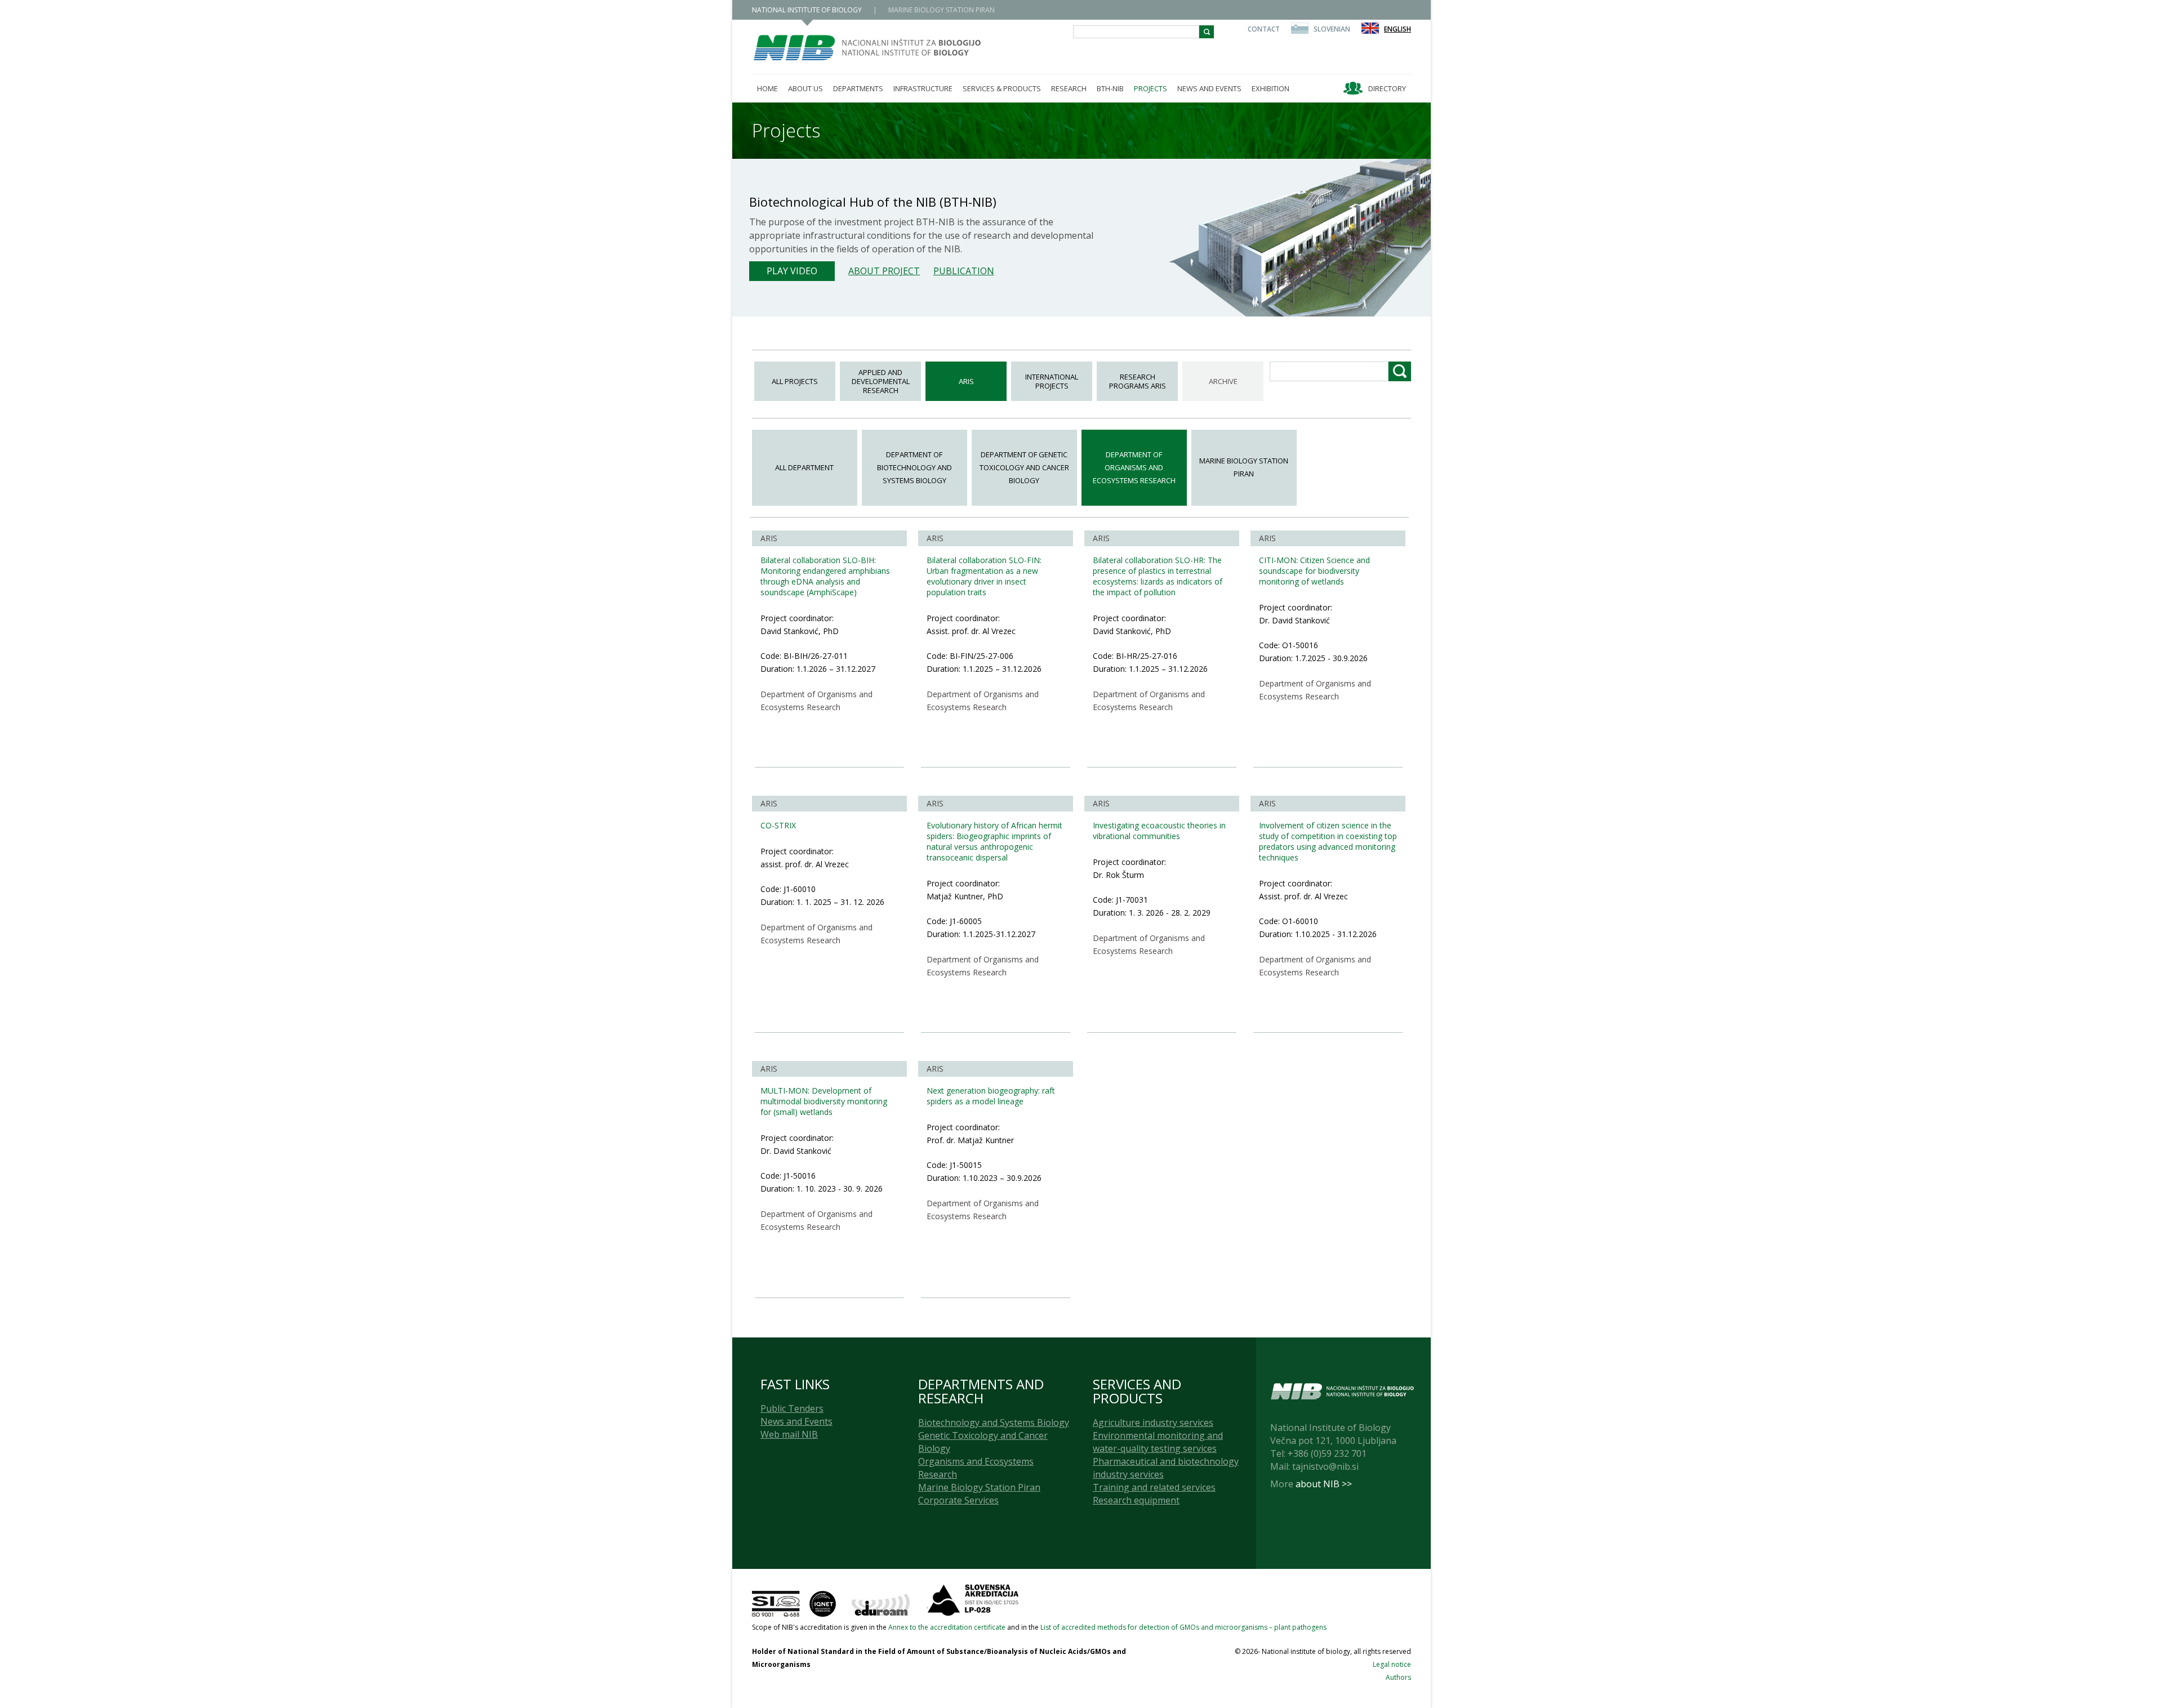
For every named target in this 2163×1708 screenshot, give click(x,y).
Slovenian (1332, 29)
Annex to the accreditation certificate (947, 1627)
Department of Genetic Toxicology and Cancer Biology (1024, 467)
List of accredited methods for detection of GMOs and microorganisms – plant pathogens (1183, 1627)
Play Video (792, 271)
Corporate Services (958, 1500)
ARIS (966, 381)
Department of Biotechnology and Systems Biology (914, 467)
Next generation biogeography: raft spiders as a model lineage (991, 1096)
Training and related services (1154, 1487)
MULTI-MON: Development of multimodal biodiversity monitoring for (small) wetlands (824, 1101)
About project (884, 271)
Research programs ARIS (1138, 381)
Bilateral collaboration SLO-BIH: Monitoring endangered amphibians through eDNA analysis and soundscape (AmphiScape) (825, 576)
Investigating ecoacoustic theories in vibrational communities (1159, 831)
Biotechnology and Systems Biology (994, 1422)
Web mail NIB (789, 1434)
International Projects (1052, 381)
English (1398, 29)
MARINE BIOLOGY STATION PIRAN (942, 10)
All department (804, 467)
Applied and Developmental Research (881, 381)
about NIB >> (1324, 1484)
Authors (1398, 1677)
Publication (964, 271)
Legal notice (1392, 1664)
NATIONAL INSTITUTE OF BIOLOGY (807, 10)
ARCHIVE (1223, 381)
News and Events (796, 1421)
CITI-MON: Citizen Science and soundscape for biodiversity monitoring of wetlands (1314, 571)
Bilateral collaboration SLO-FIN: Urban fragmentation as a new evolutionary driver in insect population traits (984, 576)
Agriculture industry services (1153, 1422)
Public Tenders (792, 1408)
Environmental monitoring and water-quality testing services (1158, 1442)
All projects (795, 381)
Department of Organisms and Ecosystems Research (1134, 467)
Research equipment (1136, 1500)
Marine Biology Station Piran (1244, 467)
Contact (1264, 29)
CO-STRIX (778, 825)
